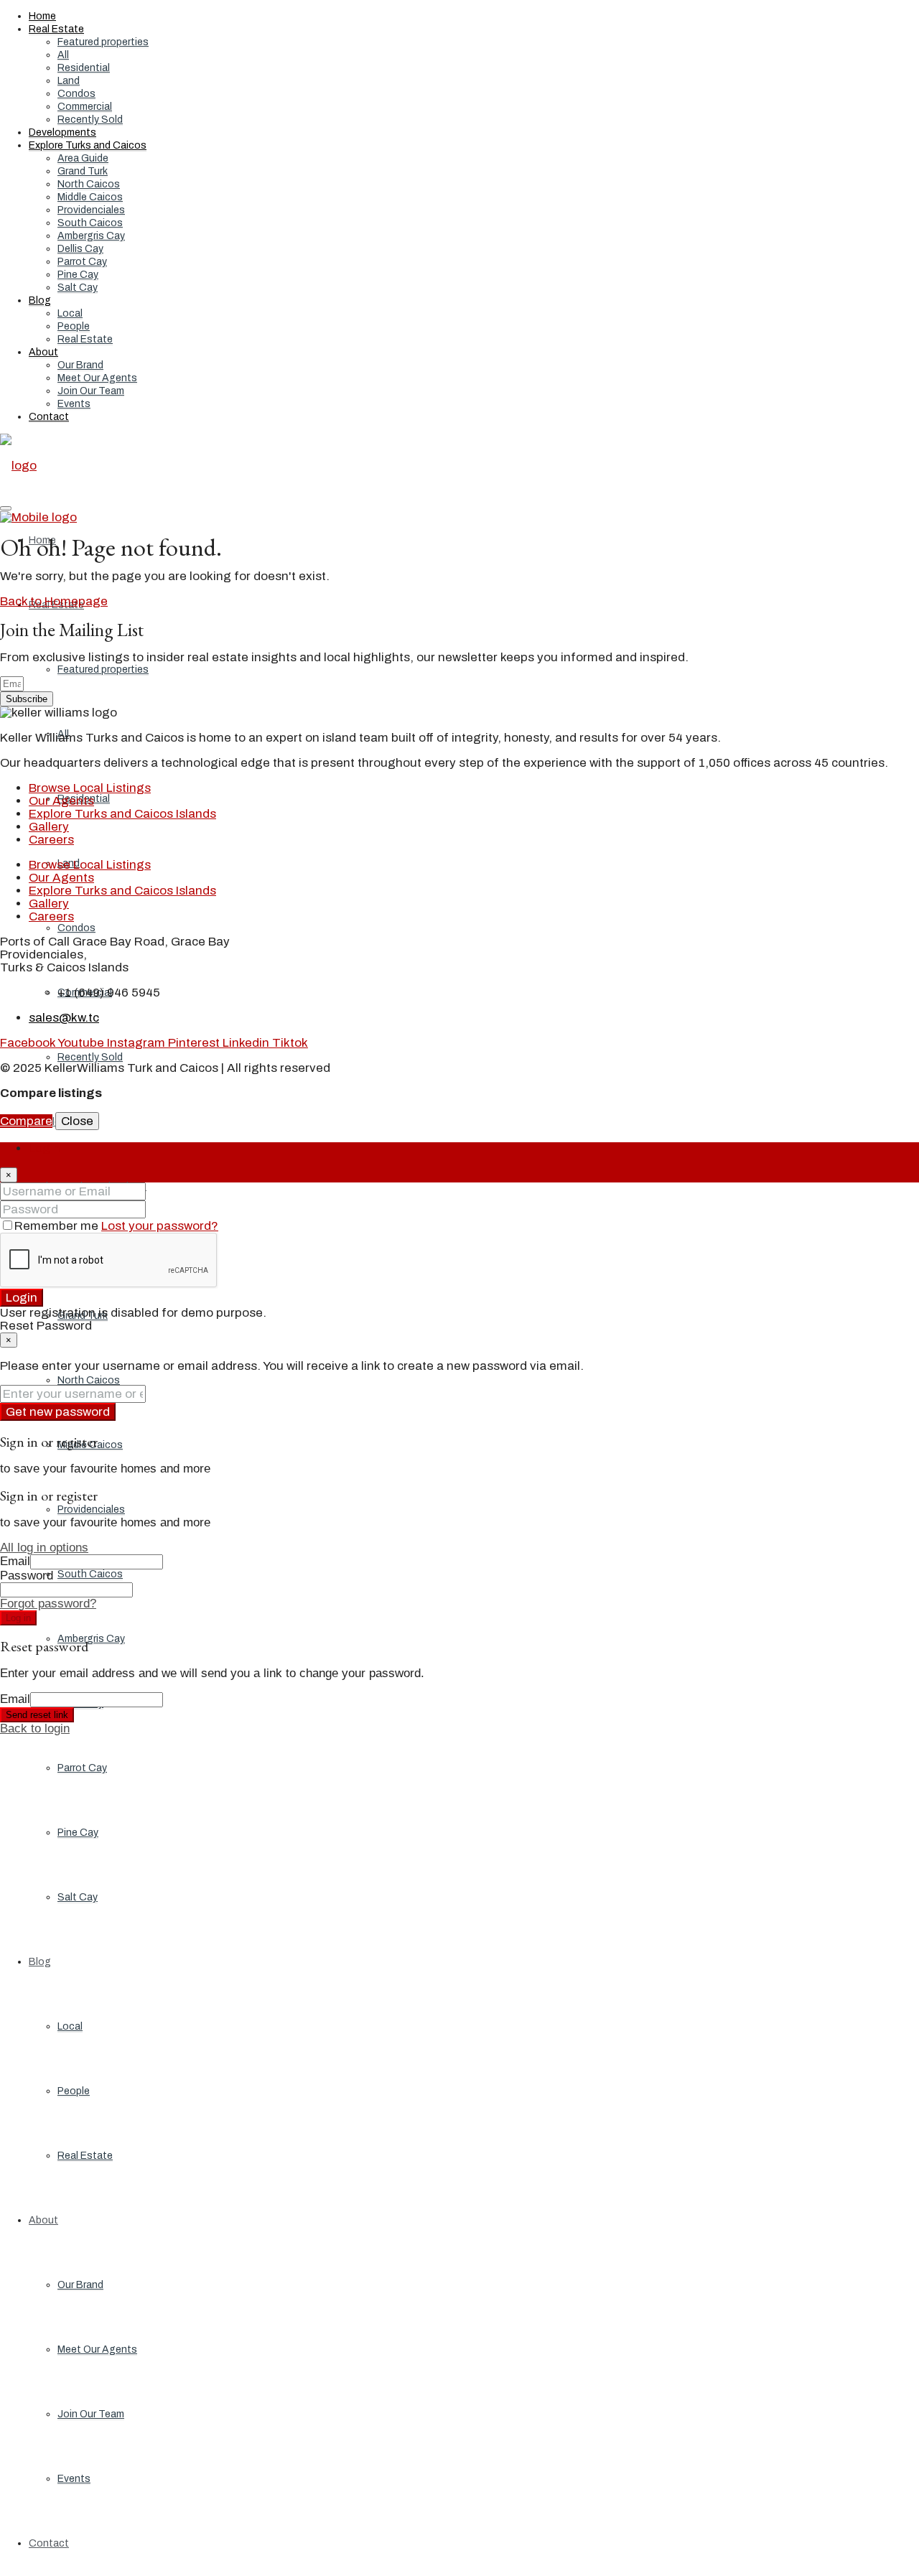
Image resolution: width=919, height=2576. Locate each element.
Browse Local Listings (90, 788)
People (74, 326)
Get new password (58, 1412)
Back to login (35, 1728)
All (63, 55)
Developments (62, 132)
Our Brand (80, 365)
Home (42, 16)
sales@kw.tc (64, 1018)
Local (70, 313)
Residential (84, 68)
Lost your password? (160, 1226)
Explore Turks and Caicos (88, 145)
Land (69, 81)
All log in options (44, 1548)
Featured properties (103, 42)
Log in (18, 1618)
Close (77, 1121)
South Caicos (90, 223)
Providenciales (91, 210)
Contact (49, 417)
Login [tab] (45, 1148)
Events (74, 404)
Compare (26, 1121)
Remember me (58, 1226)
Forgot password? (48, 1604)
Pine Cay (78, 275)
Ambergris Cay (91, 236)
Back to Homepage (54, 601)
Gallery (49, 827)
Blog (40, 300)
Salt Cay (78, 288)
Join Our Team (91, 391)
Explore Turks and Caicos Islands (122, 814)
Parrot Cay (82, 262)
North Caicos (89, 184)
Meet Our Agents (97, 378)
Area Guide (83, 158)
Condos (76, 94)
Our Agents (61, 801)
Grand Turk (83, 171)
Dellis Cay (80, 249)
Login (22, 1298)
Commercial (85, 107)
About (43, 352)
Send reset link (37, 1715)
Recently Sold (90, 120)
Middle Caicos (90, 197)
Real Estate (56, 29)
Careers (51, 840)
